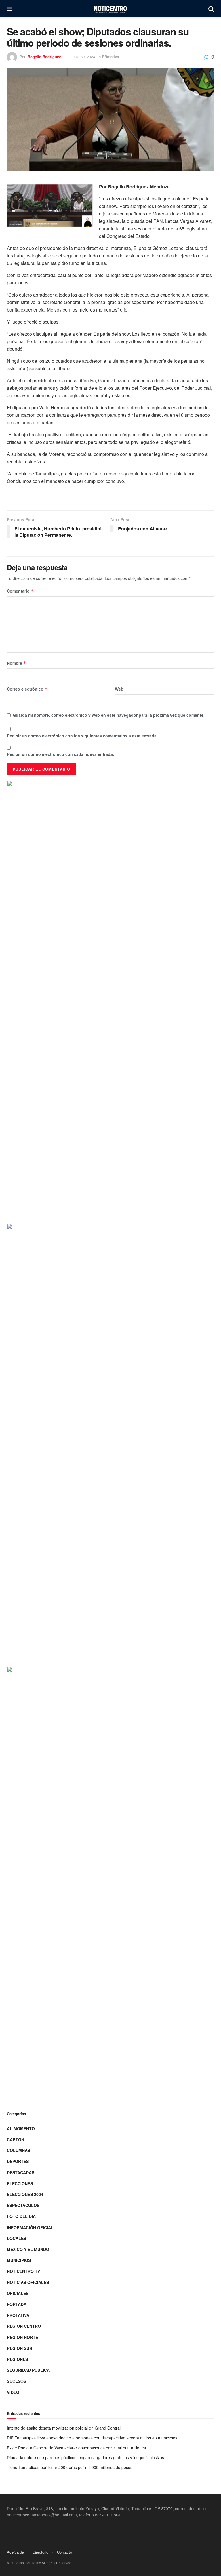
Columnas (19, 2150)
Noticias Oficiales (28, 2282)
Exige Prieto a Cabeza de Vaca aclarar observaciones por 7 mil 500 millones (78, 2448)
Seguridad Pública (28, 2370)
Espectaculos (23, 2205)
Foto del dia (21, 2216)
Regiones (17, 2359)
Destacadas (21, 2172)
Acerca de (15, 2552)
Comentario (20, 591)
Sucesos (17, 2381)
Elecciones (20, 2183)
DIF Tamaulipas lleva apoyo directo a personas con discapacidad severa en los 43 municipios (92, 2438)
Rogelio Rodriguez (44, 57)
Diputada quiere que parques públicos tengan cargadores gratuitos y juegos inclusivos (85, 2457)
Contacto (64, 2552)
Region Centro (24, 2326)
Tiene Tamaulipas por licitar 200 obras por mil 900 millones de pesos (70, 2467)
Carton (16, 2139)
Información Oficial (30, 2227)
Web (119, 689)
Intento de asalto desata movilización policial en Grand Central (64, 2428)
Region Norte (22, 2337)
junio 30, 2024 (83, 57)
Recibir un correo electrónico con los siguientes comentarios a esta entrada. (82, 736)
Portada (17, 2304)
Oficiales (18, 2293)
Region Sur (20, 2348)
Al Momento (21, 2128)
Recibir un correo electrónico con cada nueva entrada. (60, 754)
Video (13, 2392)
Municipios (19, 2260)
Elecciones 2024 (25, 2194)
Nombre (17, 663)
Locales (17, 2238)
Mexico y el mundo (28, 2249)
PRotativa (110, 57)
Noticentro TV (23, 2271)
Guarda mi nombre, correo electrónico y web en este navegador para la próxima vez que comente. (109, 715)
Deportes (18, 2161)
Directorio (40, 2552)
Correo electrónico (27, 689)
